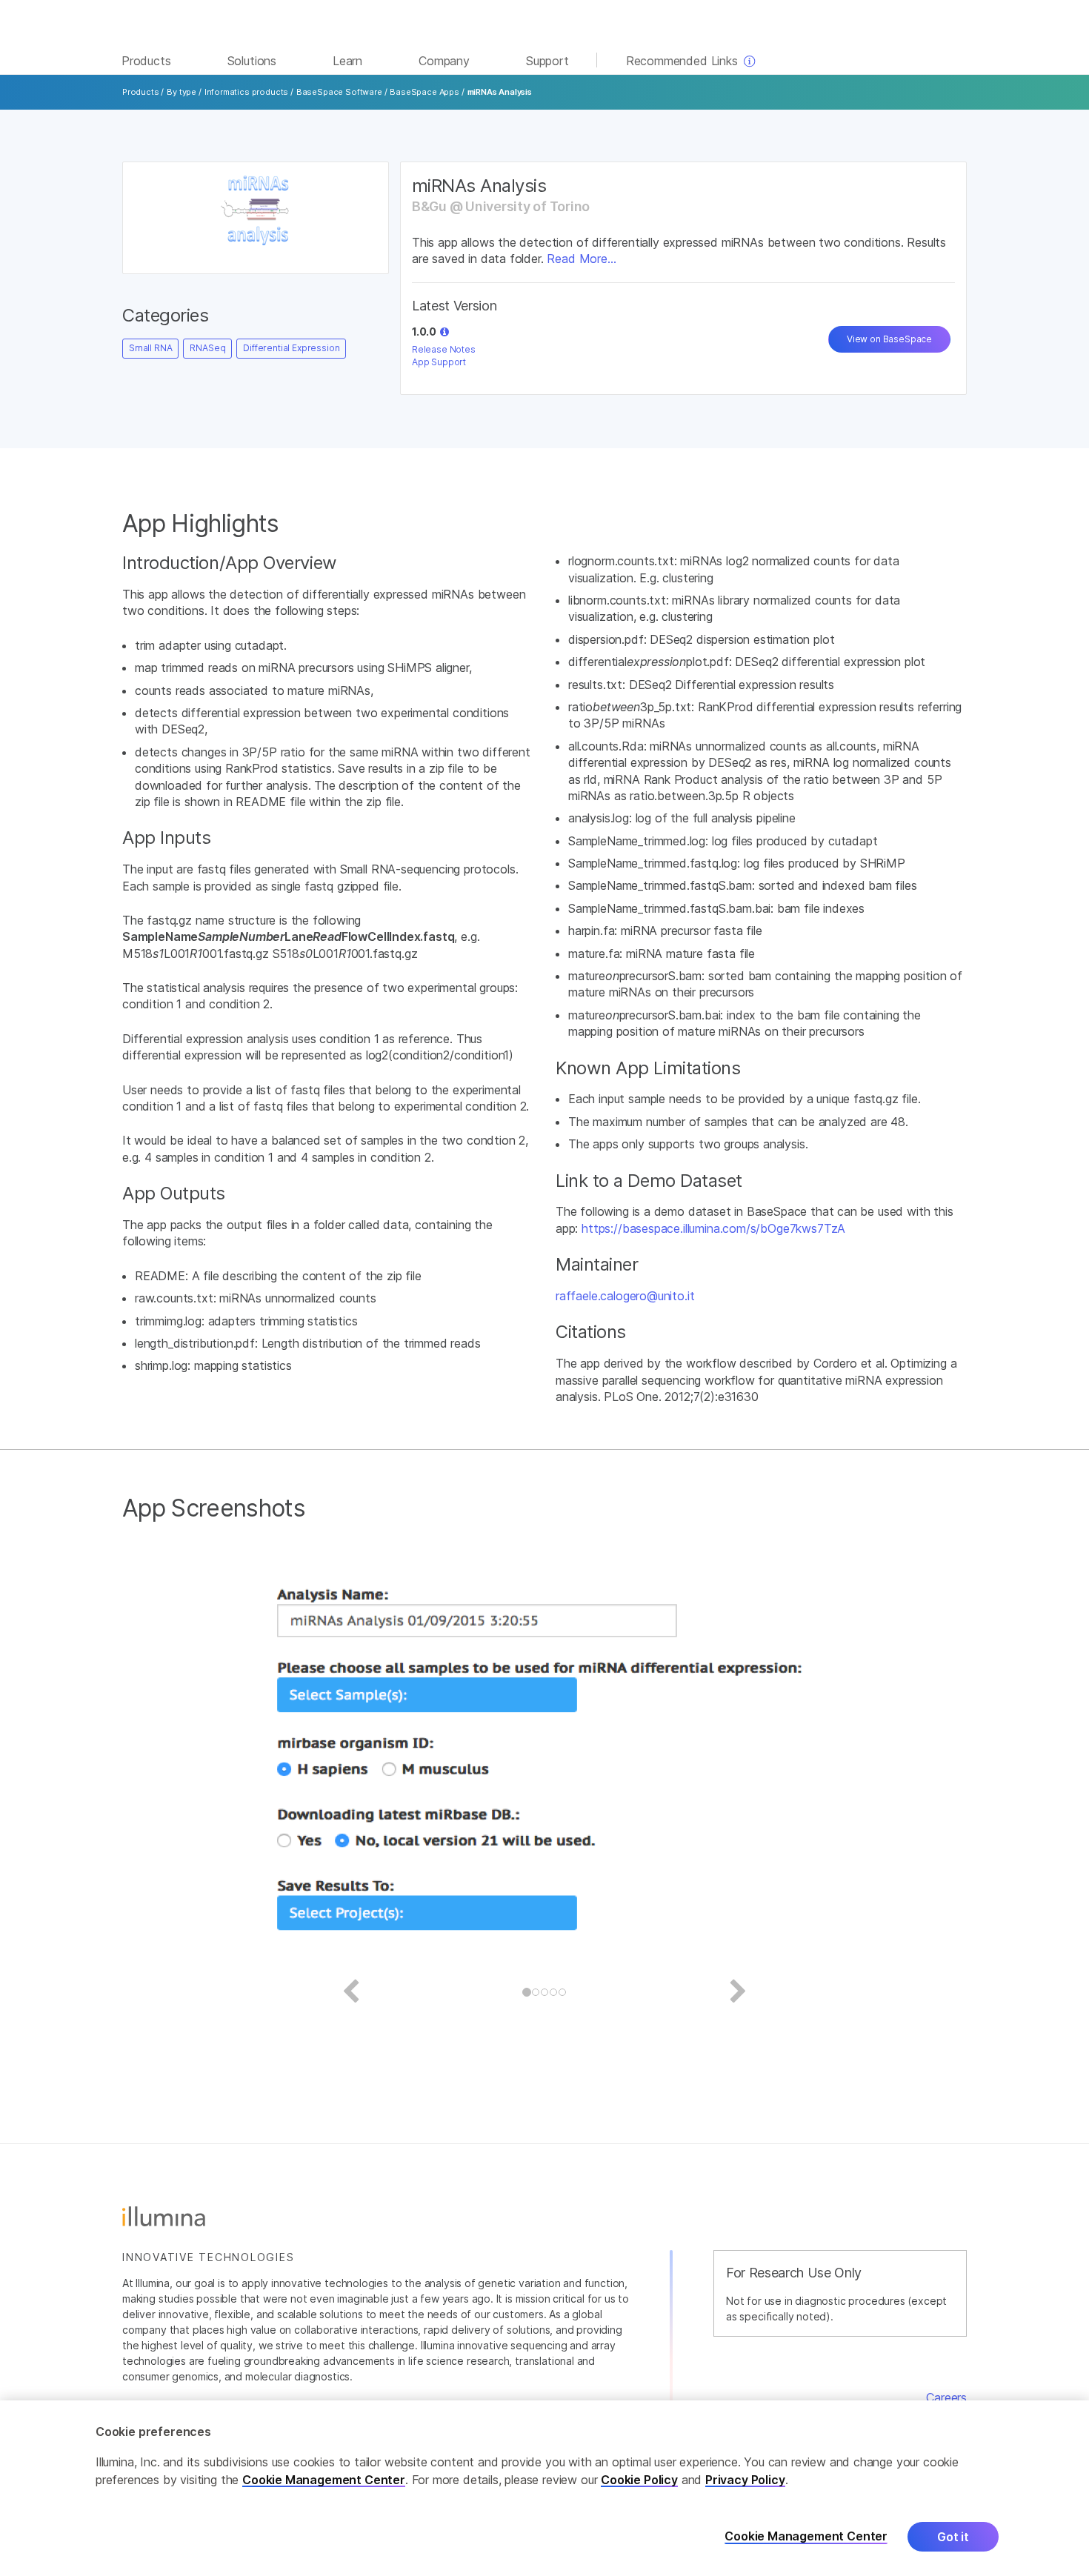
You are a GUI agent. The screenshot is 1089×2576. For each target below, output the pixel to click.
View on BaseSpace (889, 339)
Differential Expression (291, 348)
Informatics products (246, 92)
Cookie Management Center (324, 2480)
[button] (444, 332)
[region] (544, 2488)
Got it (953, 2537)
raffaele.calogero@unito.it (625, 1296)
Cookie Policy (639, 2480)
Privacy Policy (745, 2480)
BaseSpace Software (339, 92)
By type (181, 92)
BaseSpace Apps (424, 92)
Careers (946, 2397)
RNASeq (207, 348)
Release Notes (444, 349)
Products (141, 92)
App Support (439, 362)
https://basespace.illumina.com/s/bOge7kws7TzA (713, 1228)
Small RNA (150, 348)
